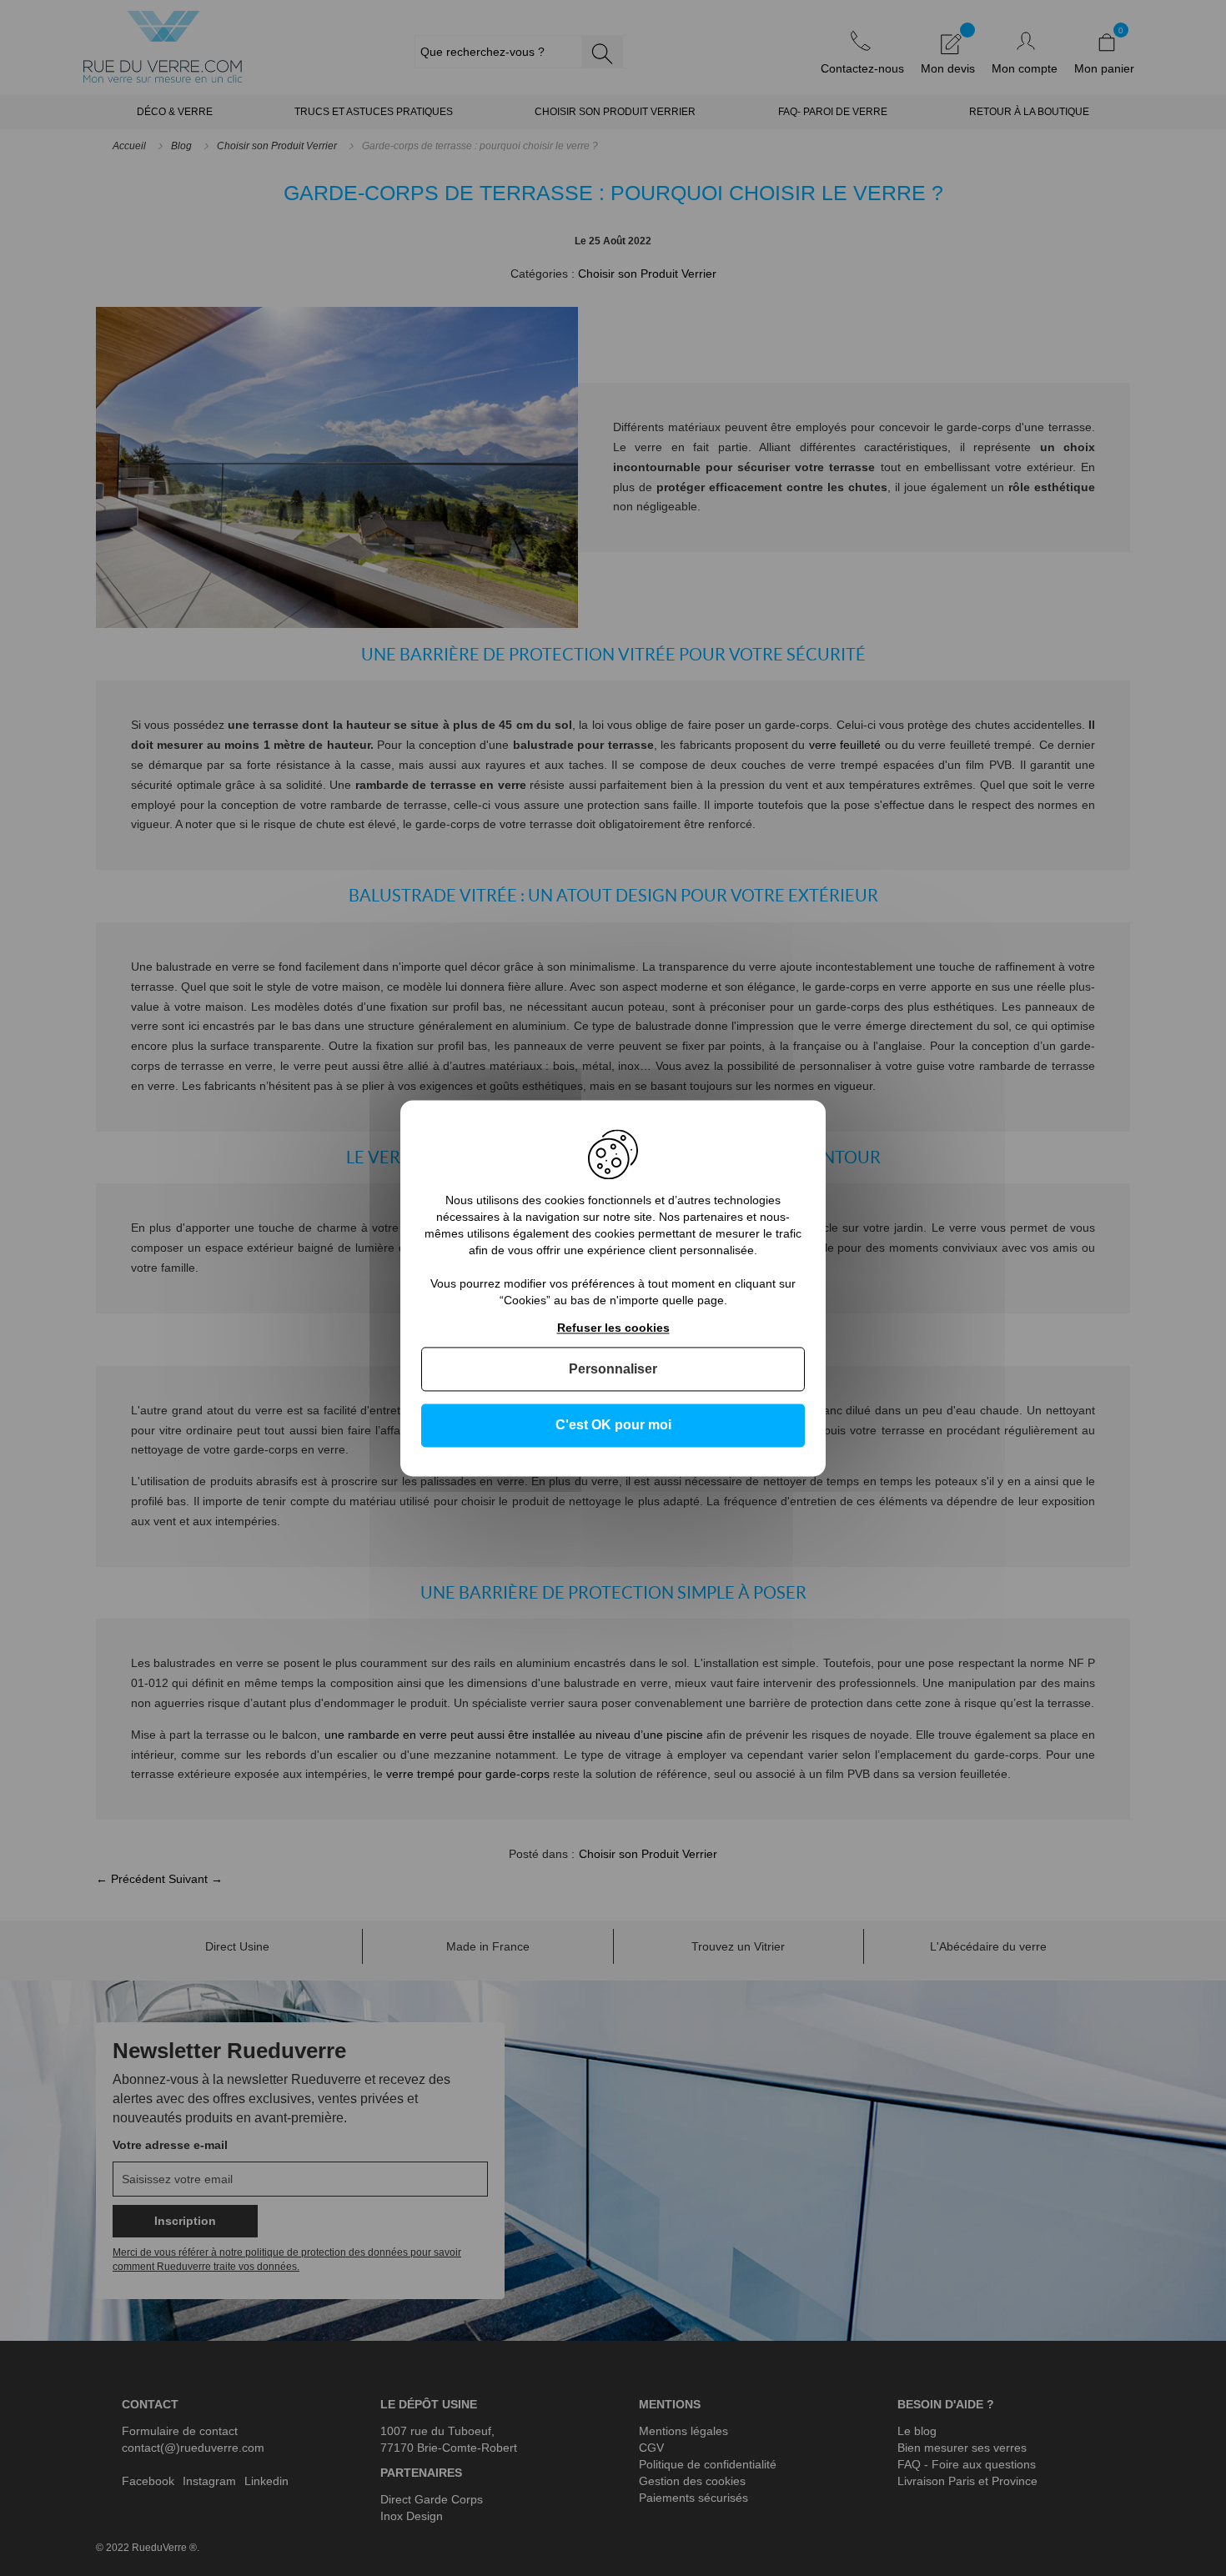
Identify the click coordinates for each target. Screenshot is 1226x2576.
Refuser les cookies (613, 1328)
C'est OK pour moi (613, 1426)
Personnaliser (613, 1370)
